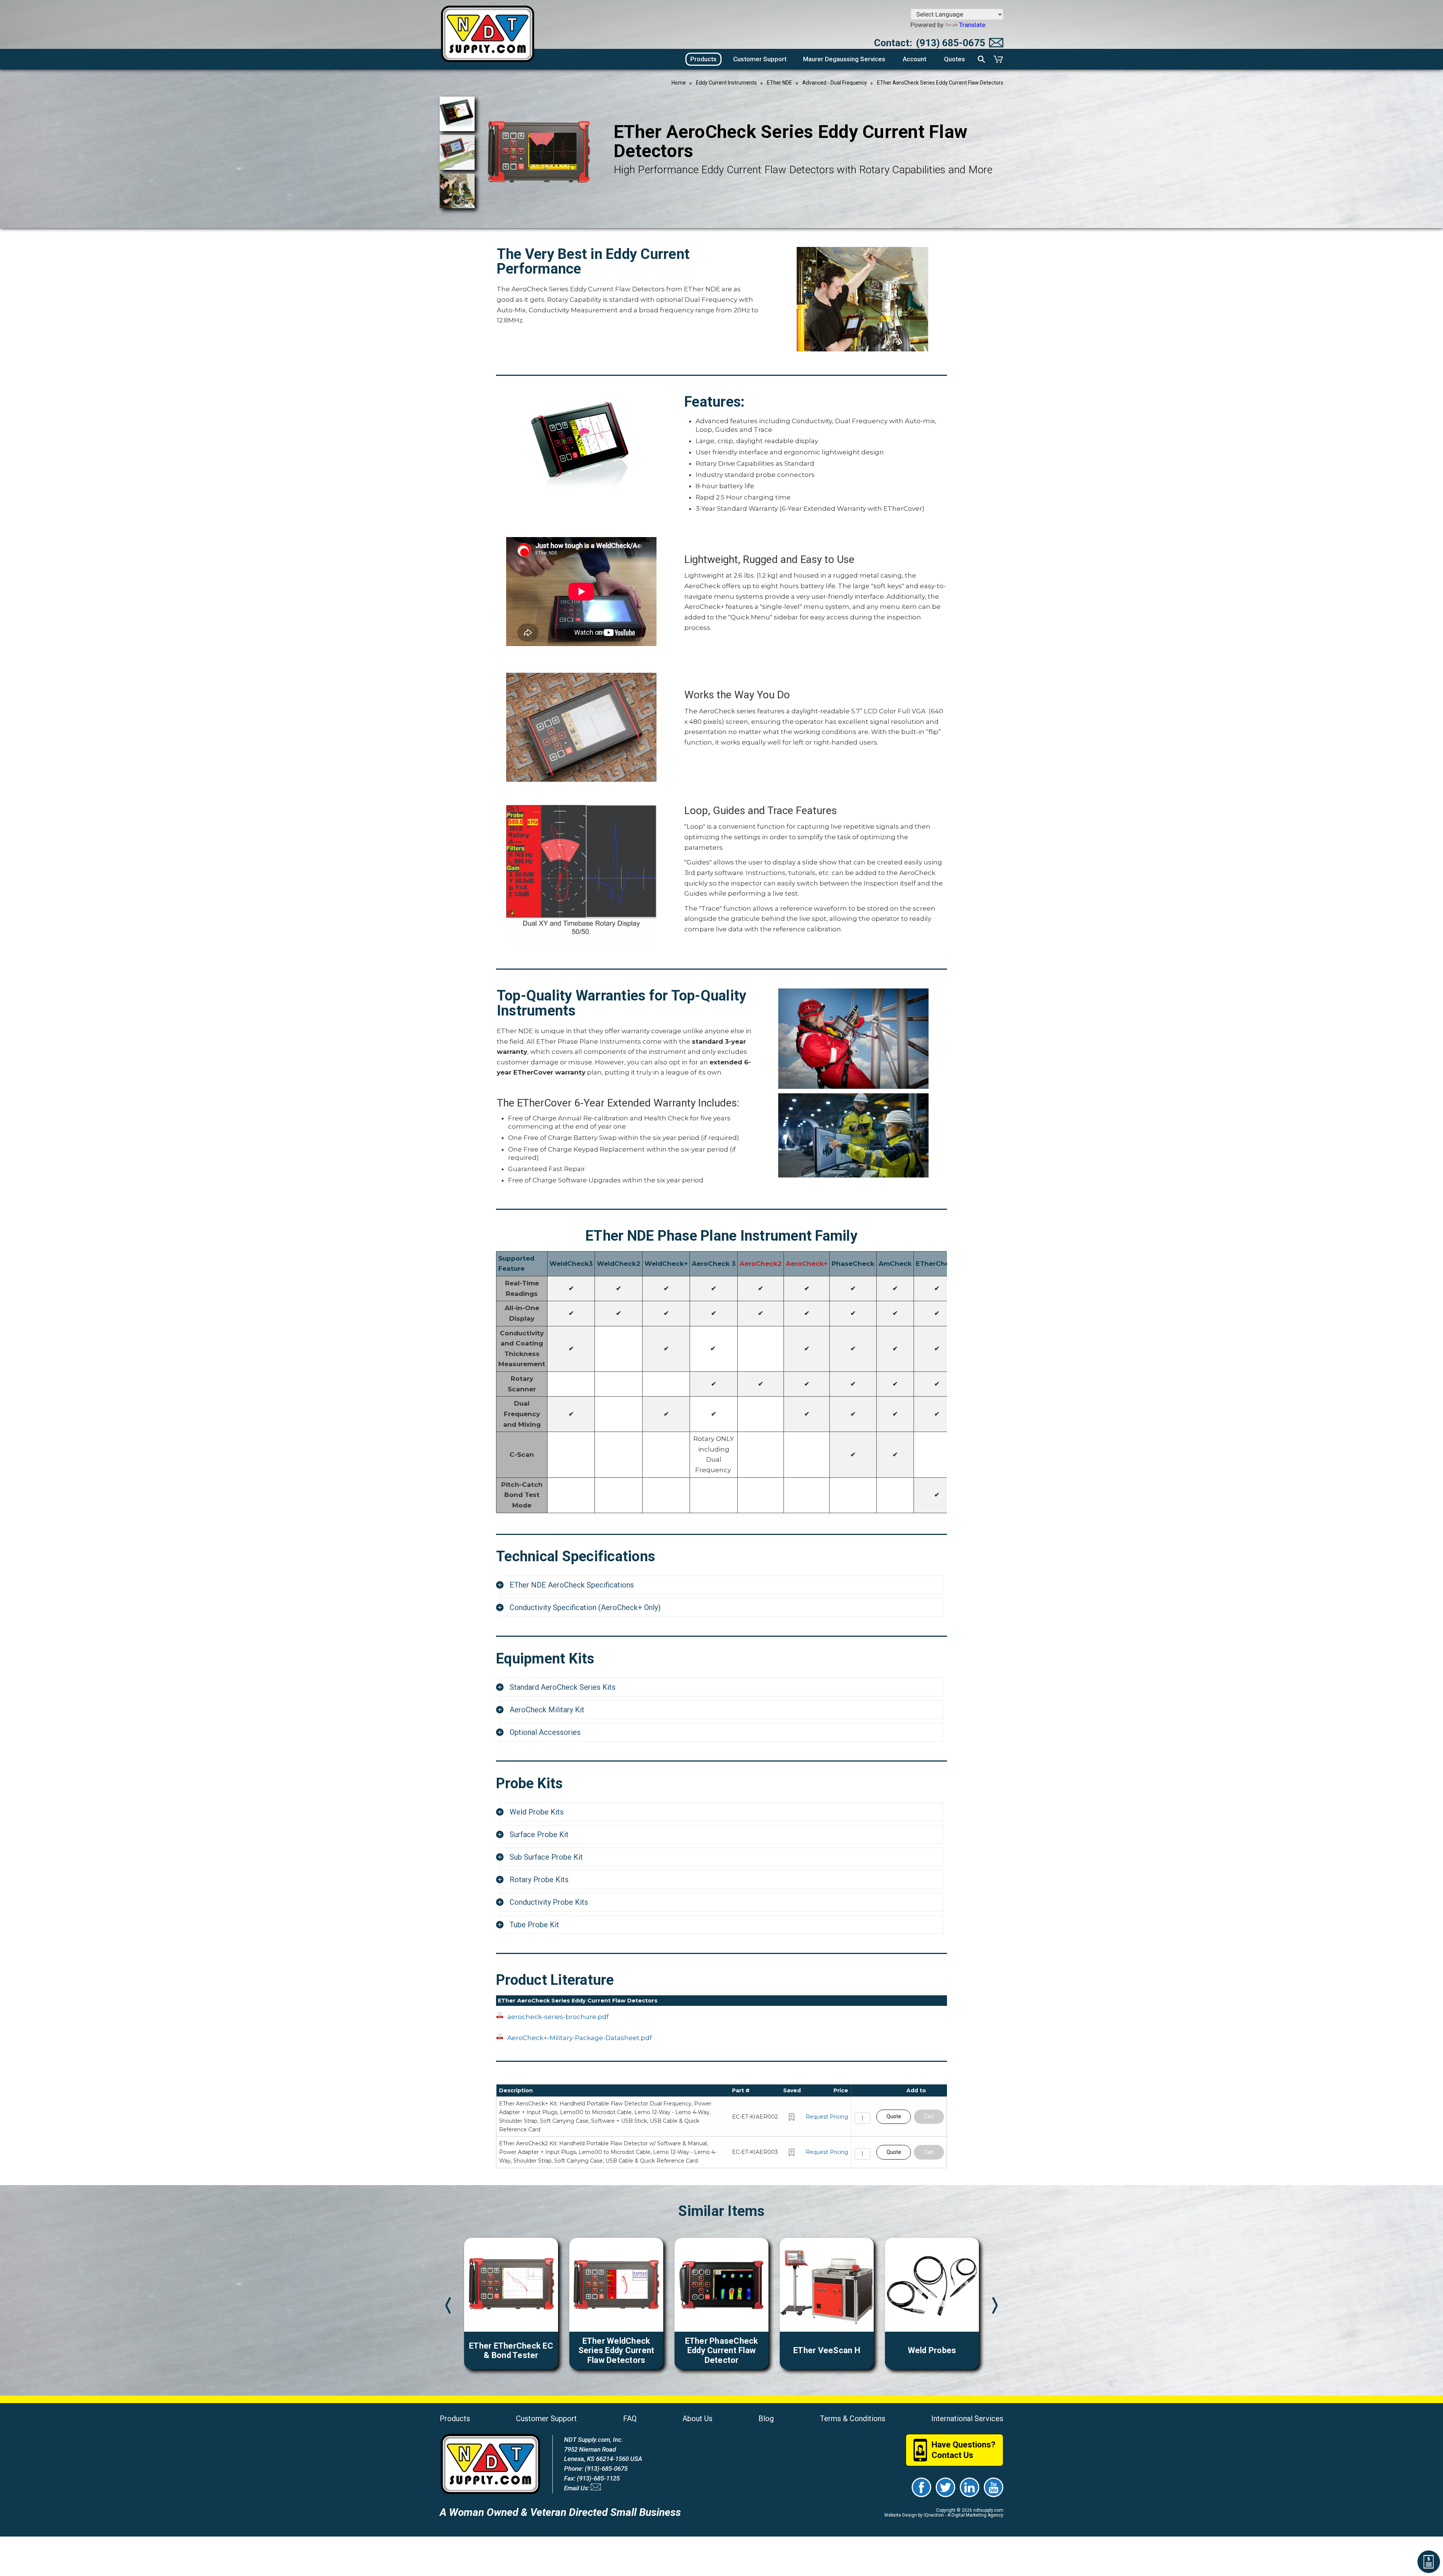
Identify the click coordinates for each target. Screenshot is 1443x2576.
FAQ (630, 2419)
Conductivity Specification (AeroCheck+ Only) (585, 1607)
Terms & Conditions (853, 2419)
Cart (929, 2116)
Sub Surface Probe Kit (546, 1857)
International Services (967, 2419)
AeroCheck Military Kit (547, 1710)
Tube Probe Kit (534, 1925)
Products (455, 2419)
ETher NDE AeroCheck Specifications (572, 1585)
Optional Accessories (545, 1732)
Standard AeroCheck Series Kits (563, 1687)
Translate (972, 25)
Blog (766, 2419)
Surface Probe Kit (539, 1834)
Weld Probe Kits (537, 1812)
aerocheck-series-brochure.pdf (558, 2017)
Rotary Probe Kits (539, 1880)
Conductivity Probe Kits (549, 1902)
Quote (894, 2116)
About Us (697, 2419)
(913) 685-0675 (951, 43)
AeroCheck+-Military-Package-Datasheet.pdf (580, 2038)
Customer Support (546, 2419)
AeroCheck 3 (714, 1264)
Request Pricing (827, 2117)
